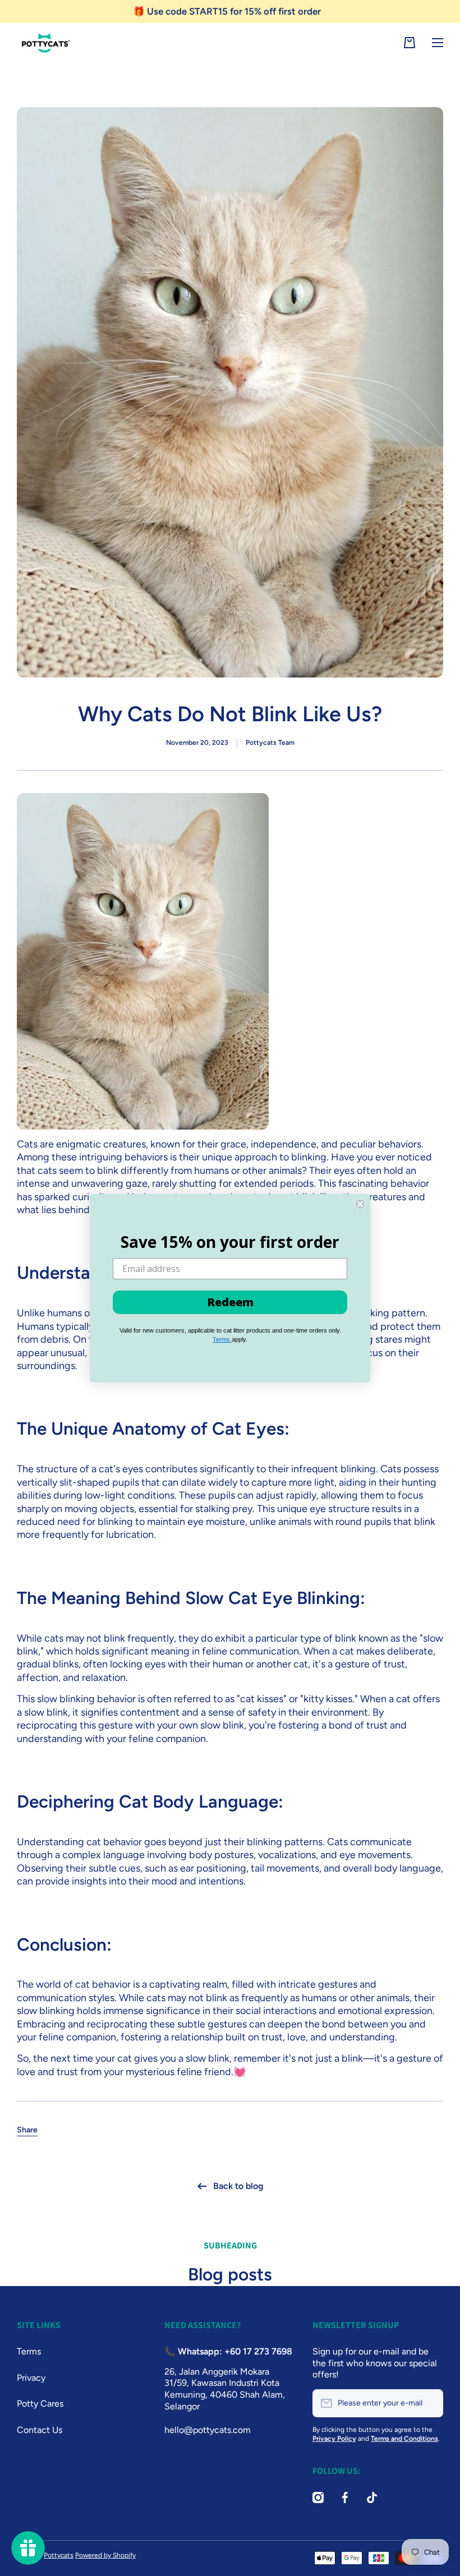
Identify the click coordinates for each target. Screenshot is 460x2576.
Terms (222, 1339)
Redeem (230, 1302)
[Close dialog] (360, 1204)
